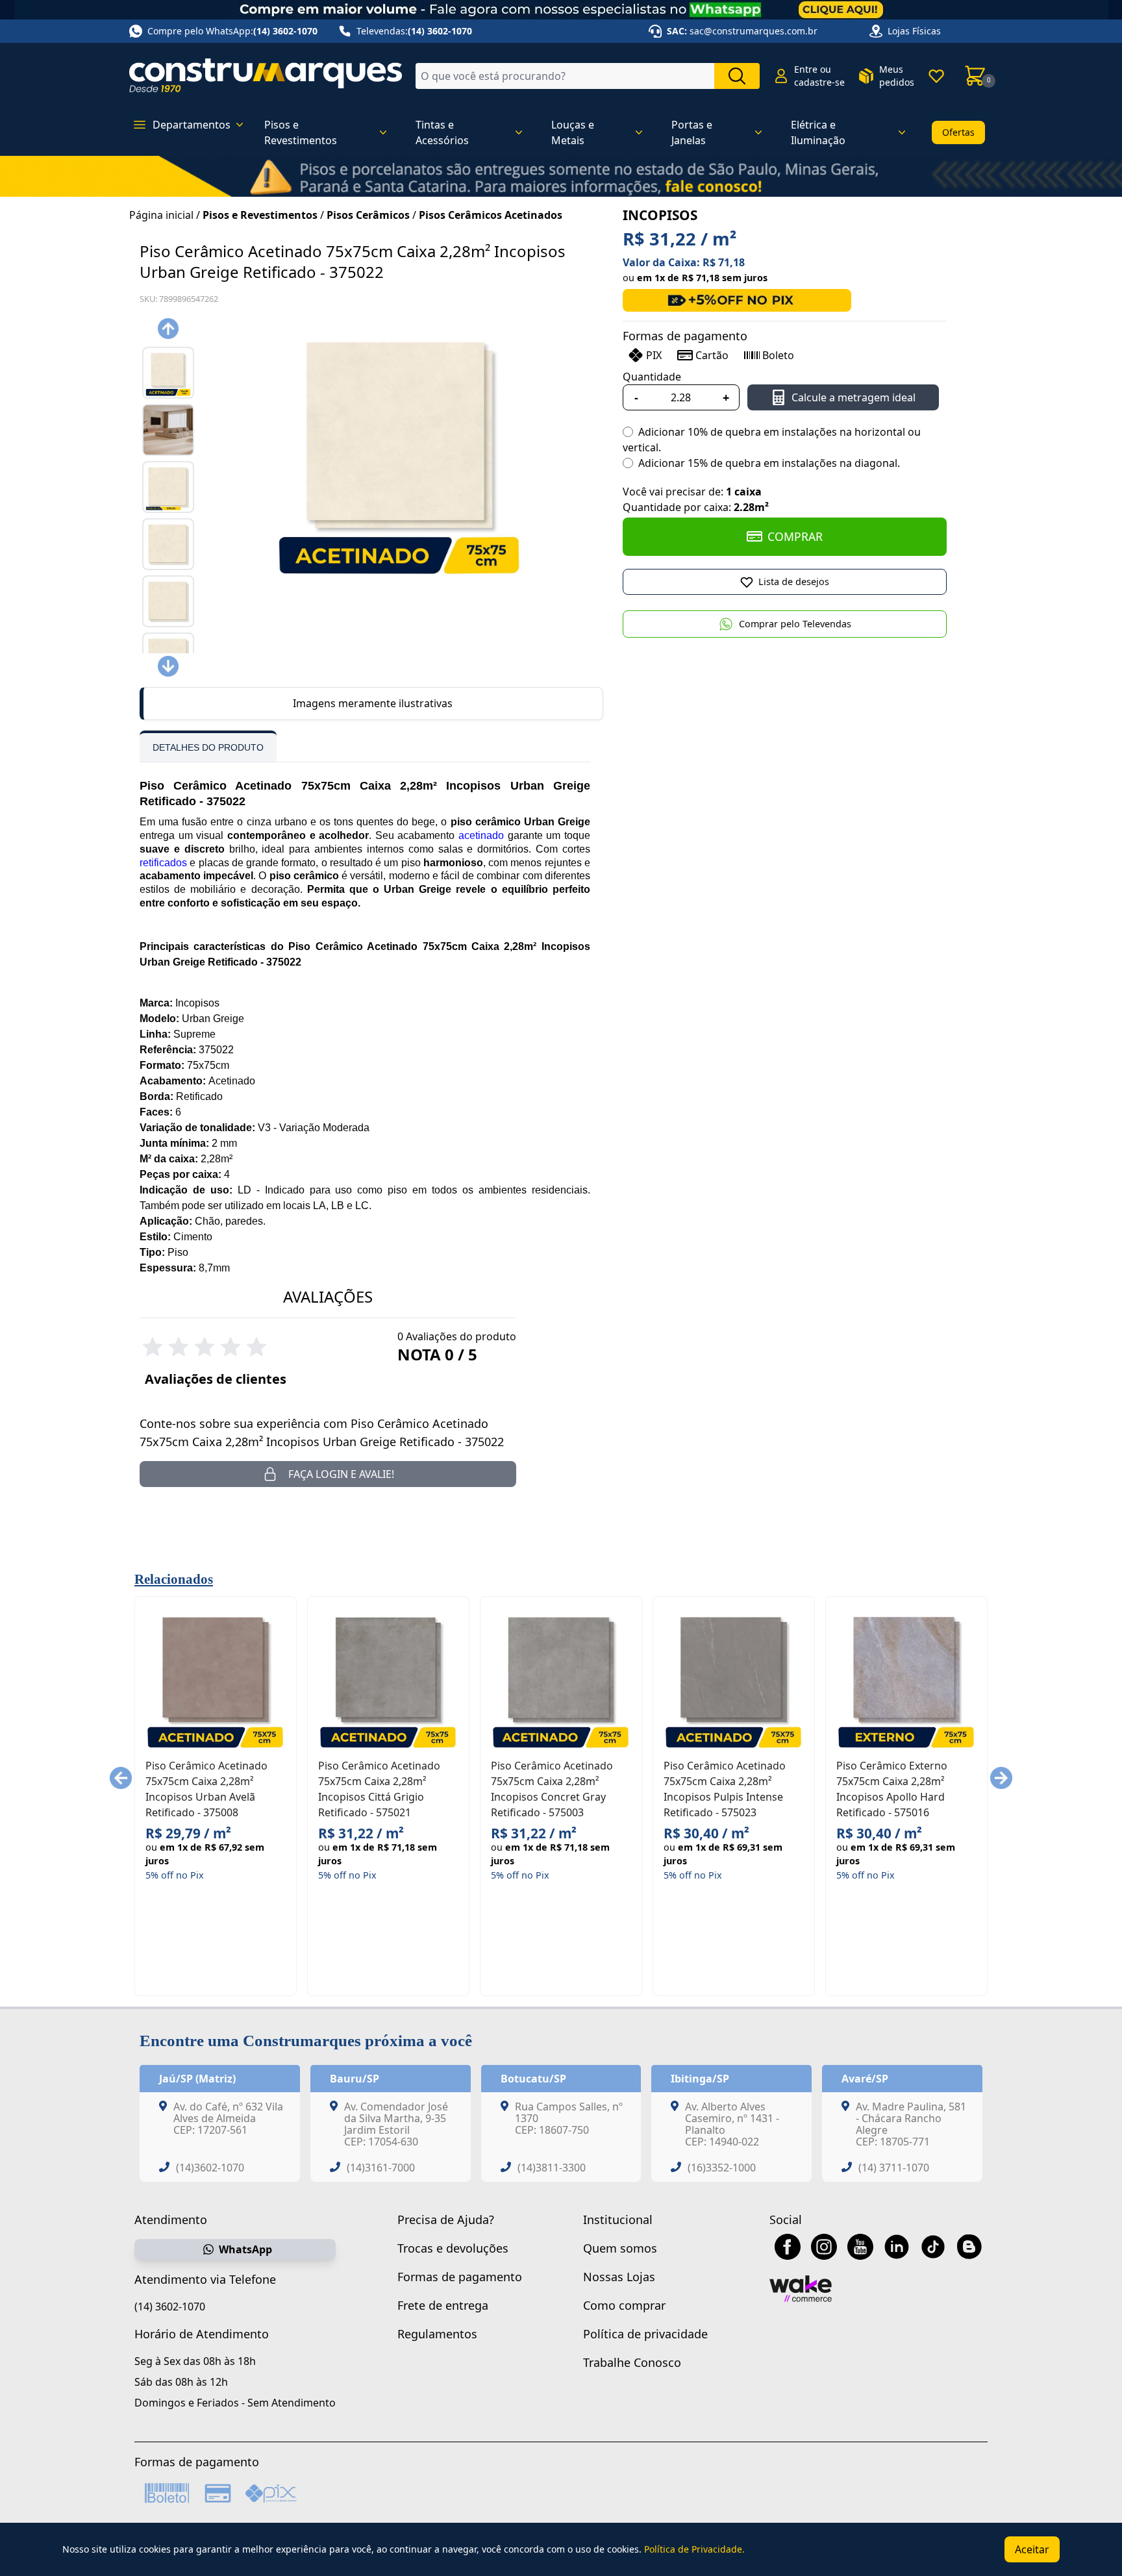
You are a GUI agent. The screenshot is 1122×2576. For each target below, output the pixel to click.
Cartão (712, 355)
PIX (654, 355)
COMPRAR (795, 536)
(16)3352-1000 (722, 2168)
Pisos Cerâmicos (368, 215)
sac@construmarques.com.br (754, 31)
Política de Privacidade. (694, 2549)
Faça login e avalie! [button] (341, 1474)
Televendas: (414, 31)
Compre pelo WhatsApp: (232, 31)
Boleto (778, 355)
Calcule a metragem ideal (854, 397)
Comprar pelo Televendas (795, 624)
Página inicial (161, 215)
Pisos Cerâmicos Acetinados (491, 215)
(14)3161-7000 (381, 2168)
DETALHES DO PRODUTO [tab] (208, 747)
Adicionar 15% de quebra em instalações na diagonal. (769, 463)
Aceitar (1032, 2549)
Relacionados (174, 1579)
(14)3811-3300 (552, 2168)
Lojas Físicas (914, 31)
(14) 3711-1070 (894, 2168)
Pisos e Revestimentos (260, 215)
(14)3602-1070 (210, 2168)
